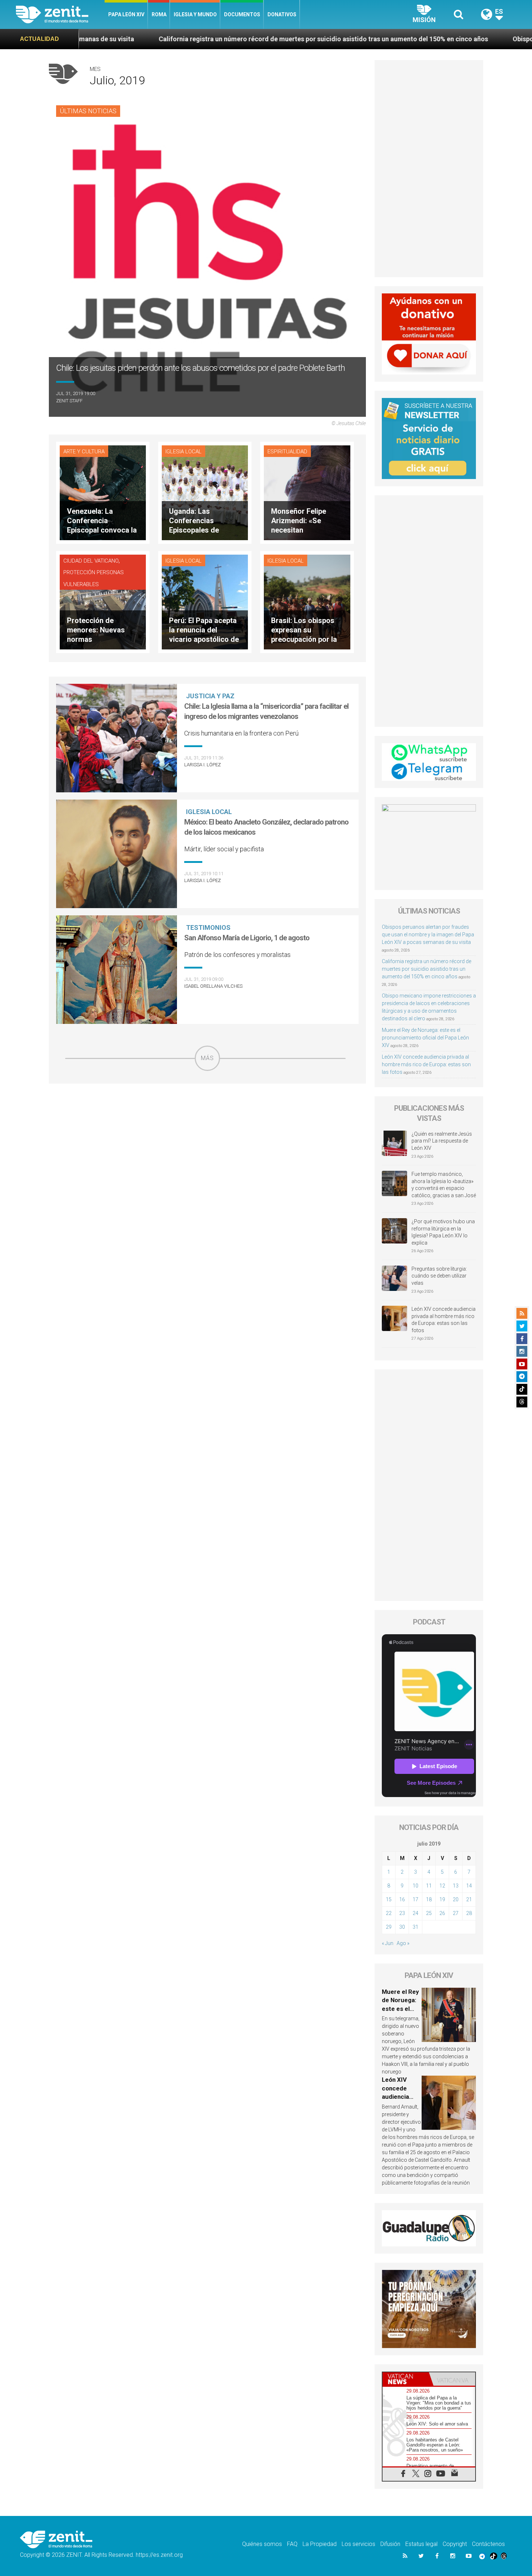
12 (442, 1886)
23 (402, 1913)
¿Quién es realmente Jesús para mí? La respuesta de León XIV (442, 1141)
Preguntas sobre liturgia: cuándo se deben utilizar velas (439, 1276)
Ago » (403, 1943)
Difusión (390, 2544)
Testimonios (208, 927)
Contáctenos (488, 2544)
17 (415, 1899)
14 (469, 1886)
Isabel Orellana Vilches (213, 986)
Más (207, 1058)
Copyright (455, 2544)
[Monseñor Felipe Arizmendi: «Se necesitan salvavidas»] (307, 492)
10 (415, 1886)
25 (429, 1913)
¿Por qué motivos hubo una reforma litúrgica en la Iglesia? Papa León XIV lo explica (443, 1232)
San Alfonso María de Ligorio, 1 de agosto (247, 938)
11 (429, 1886)
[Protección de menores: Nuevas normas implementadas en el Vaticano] (103, 601)
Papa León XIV (126, 14)
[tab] (406, 2379)
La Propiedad (320, 2544)
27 (456, 1913)
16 (402, 1899)
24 (415, 1913)
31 (415, 1927)
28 (469, 1913)
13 (456, 1886)
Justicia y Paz (210, 696)
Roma (159, 14)
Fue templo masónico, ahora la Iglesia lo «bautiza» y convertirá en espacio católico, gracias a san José (444, 1185)
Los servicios (358, 2544)
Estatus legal (421, 2544)
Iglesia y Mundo (195, 14)
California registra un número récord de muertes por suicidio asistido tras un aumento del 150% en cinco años (193, 39)
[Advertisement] (207, 1122)
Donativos (282, 14)
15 (389, 1899)
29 (389, 1927)
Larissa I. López (202, 765)
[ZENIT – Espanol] (60, 14)
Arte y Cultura (84, 452)
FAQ (292, 2544)
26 (442, 1913)
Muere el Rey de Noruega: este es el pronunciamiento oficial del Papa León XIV (425, 1038)
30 (402, 1927)
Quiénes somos (262, 2544)
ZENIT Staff (69, 401)
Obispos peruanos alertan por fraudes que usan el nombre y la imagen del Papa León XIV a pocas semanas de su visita (428, 935)
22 (389, 1913)
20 (456, 1899)
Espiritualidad (287, 452)
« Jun (388, 1943)
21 (469, 1899)
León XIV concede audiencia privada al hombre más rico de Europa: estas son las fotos (426, 1064)
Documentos (242, 14)
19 (442, 1899)
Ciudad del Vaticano (91, 561)
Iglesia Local (183, 452)
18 (429, 1899)
